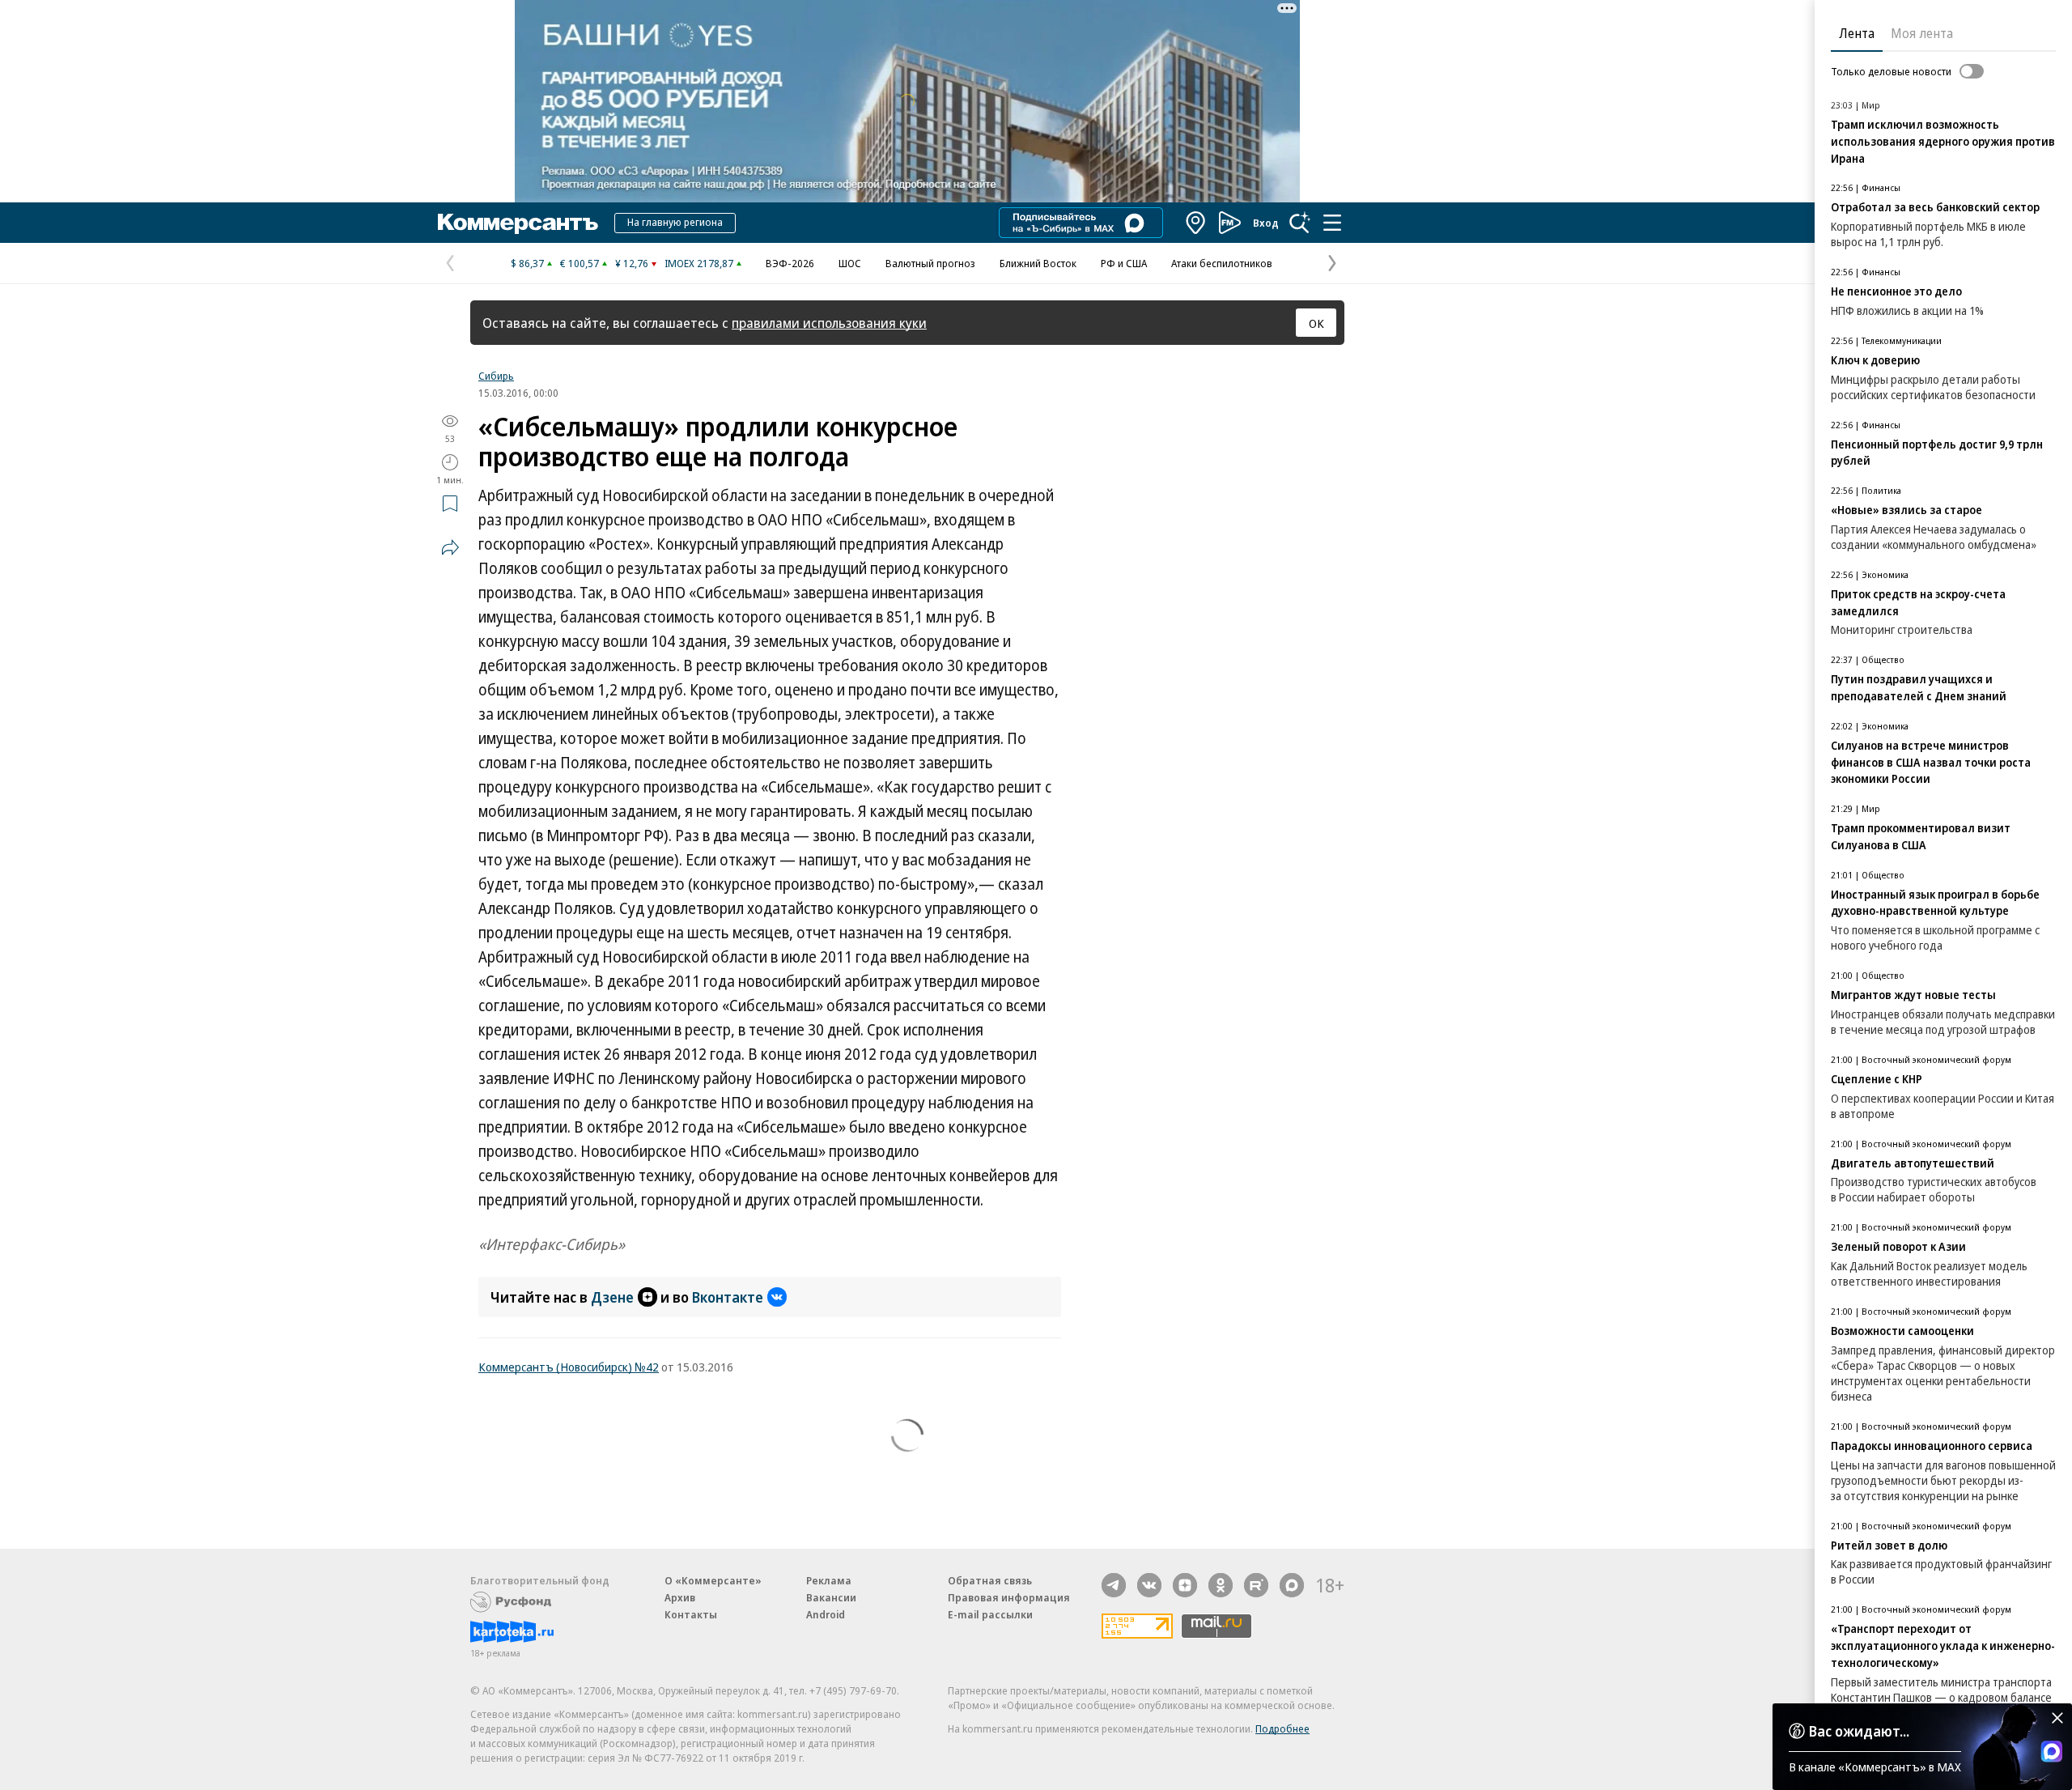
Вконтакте (728, 1297)
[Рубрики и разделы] (1332, 223)
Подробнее (1282, 1728)
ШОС (850, 263)
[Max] (1292, 1585)
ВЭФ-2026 (790, 263)
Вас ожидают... (1859, 1731)
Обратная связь (990, 1580)
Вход (1266, 223)
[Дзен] (1185, 1585)
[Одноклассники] (1221, 1585)
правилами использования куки (829, 323)
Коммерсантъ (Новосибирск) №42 (569, 1367)
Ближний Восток (1038, 263)
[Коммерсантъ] (518, 223)
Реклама (829, 1580)
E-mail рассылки (990, 1614)
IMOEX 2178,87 (699, 263)
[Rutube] (1256, 1585)
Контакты (691, 1614)
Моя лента (1922, 33)
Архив (680, 1597)
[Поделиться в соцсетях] (450, 547)
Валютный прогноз (930, 263)
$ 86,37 (527, 263)
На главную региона (675, 222)
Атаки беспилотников (1222, 263)
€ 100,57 (580, 263)
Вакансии (831, 1597)
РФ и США (1124, 263)
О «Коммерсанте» (713, 1580)
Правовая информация (1009, 1597)
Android (826, 1614)
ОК (1316, 323)
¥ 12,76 (632, 263)
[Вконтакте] (1149, 1585)
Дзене (612, 1297)
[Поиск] (1300, 223)
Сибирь (496, 376)
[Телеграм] (1114, 1585)
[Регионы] (1196, 223)
